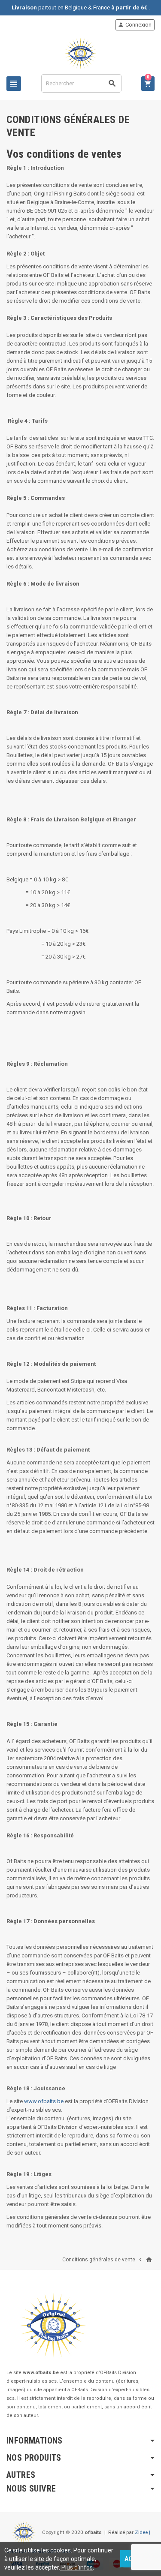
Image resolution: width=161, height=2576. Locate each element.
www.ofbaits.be (44, 2101)
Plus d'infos (76, 2567)
